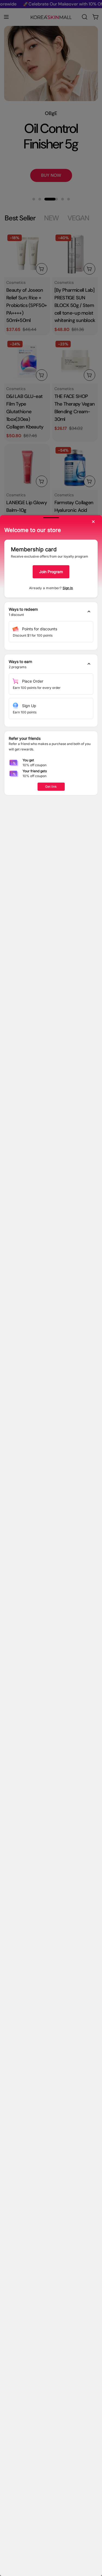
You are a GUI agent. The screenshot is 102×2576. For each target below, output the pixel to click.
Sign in (68, 588)
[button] (51, 612)
